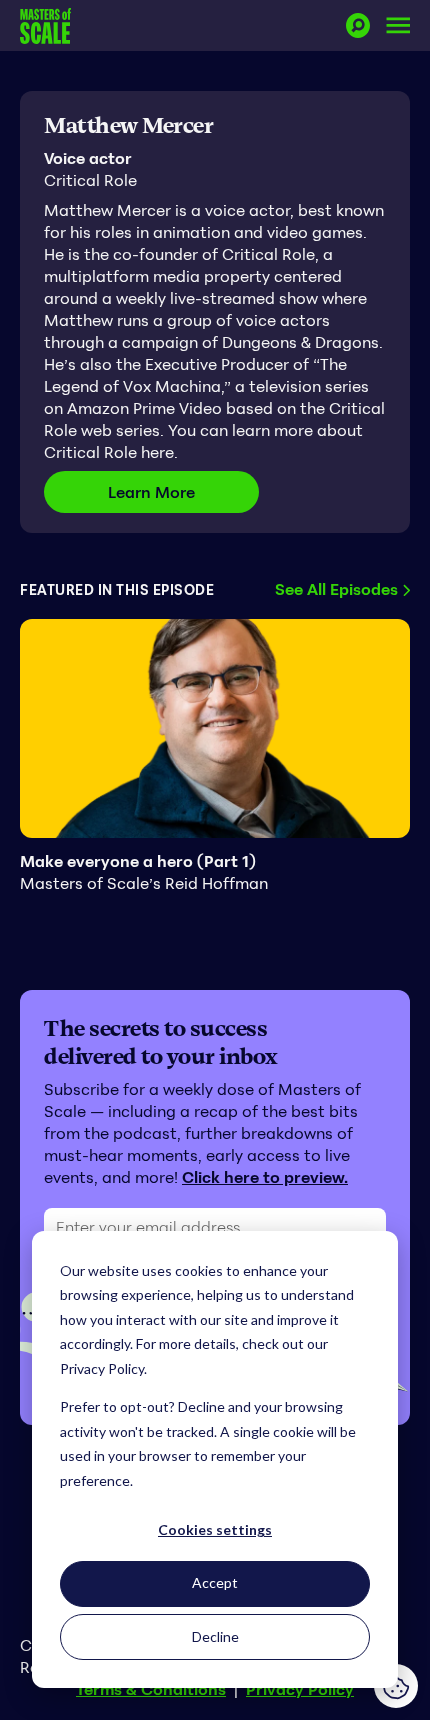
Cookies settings (215, 1529)
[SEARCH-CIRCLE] (358, 25)
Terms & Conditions (151, 1689)
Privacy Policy (300, 1689)
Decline (215, 1636)
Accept (215, 1582)
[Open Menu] (398, 25)
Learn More (183, 491)
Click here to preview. (265, 1177)
